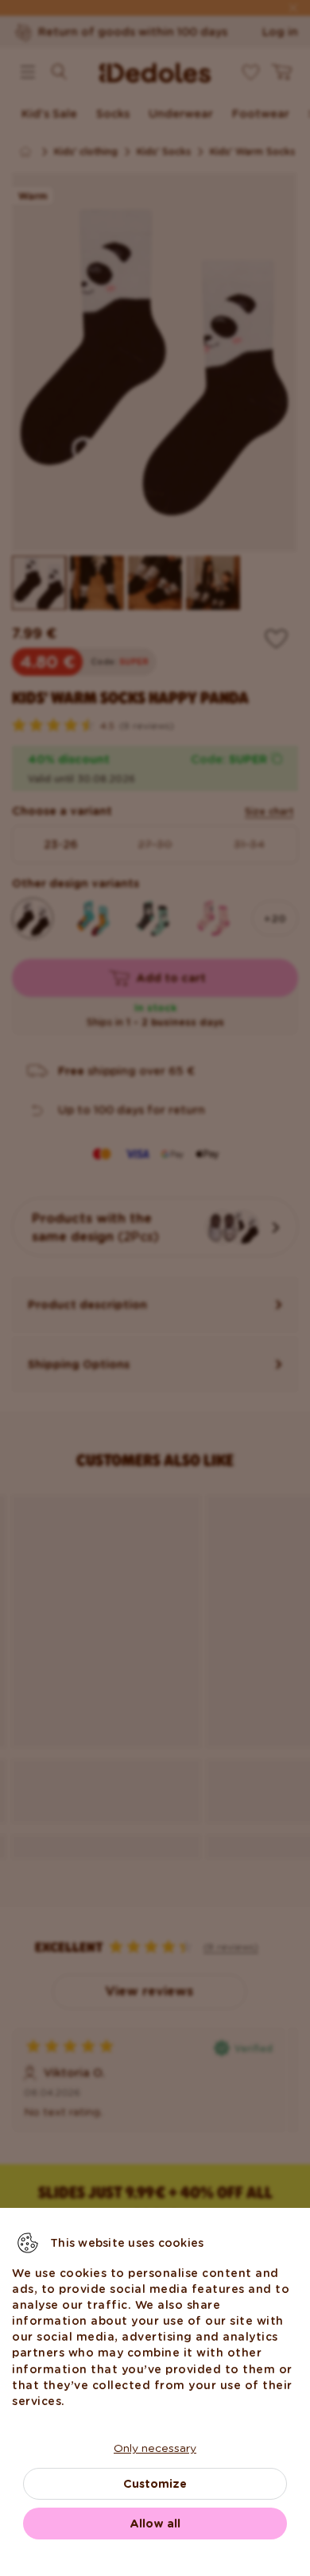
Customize (155, 2484)
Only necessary (155, 2448)
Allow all (155, 2524)
